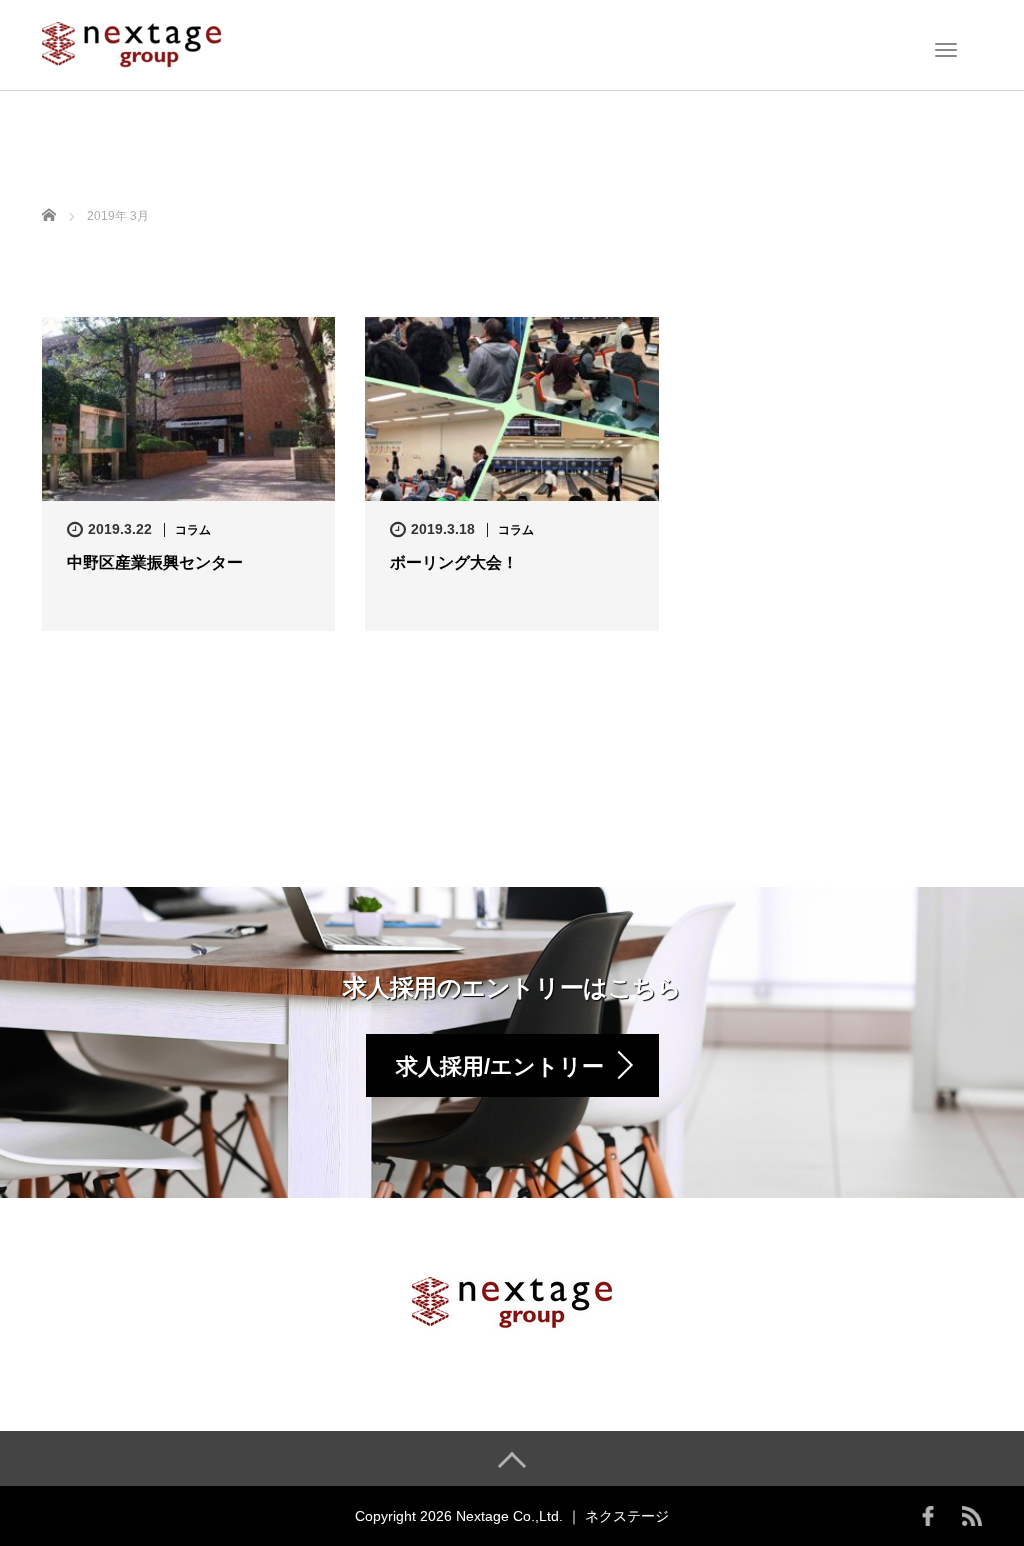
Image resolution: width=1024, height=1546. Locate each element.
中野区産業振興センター (155, 562)
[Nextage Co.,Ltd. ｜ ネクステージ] (131, 43)
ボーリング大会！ (454, 562)
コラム (193, 530)
